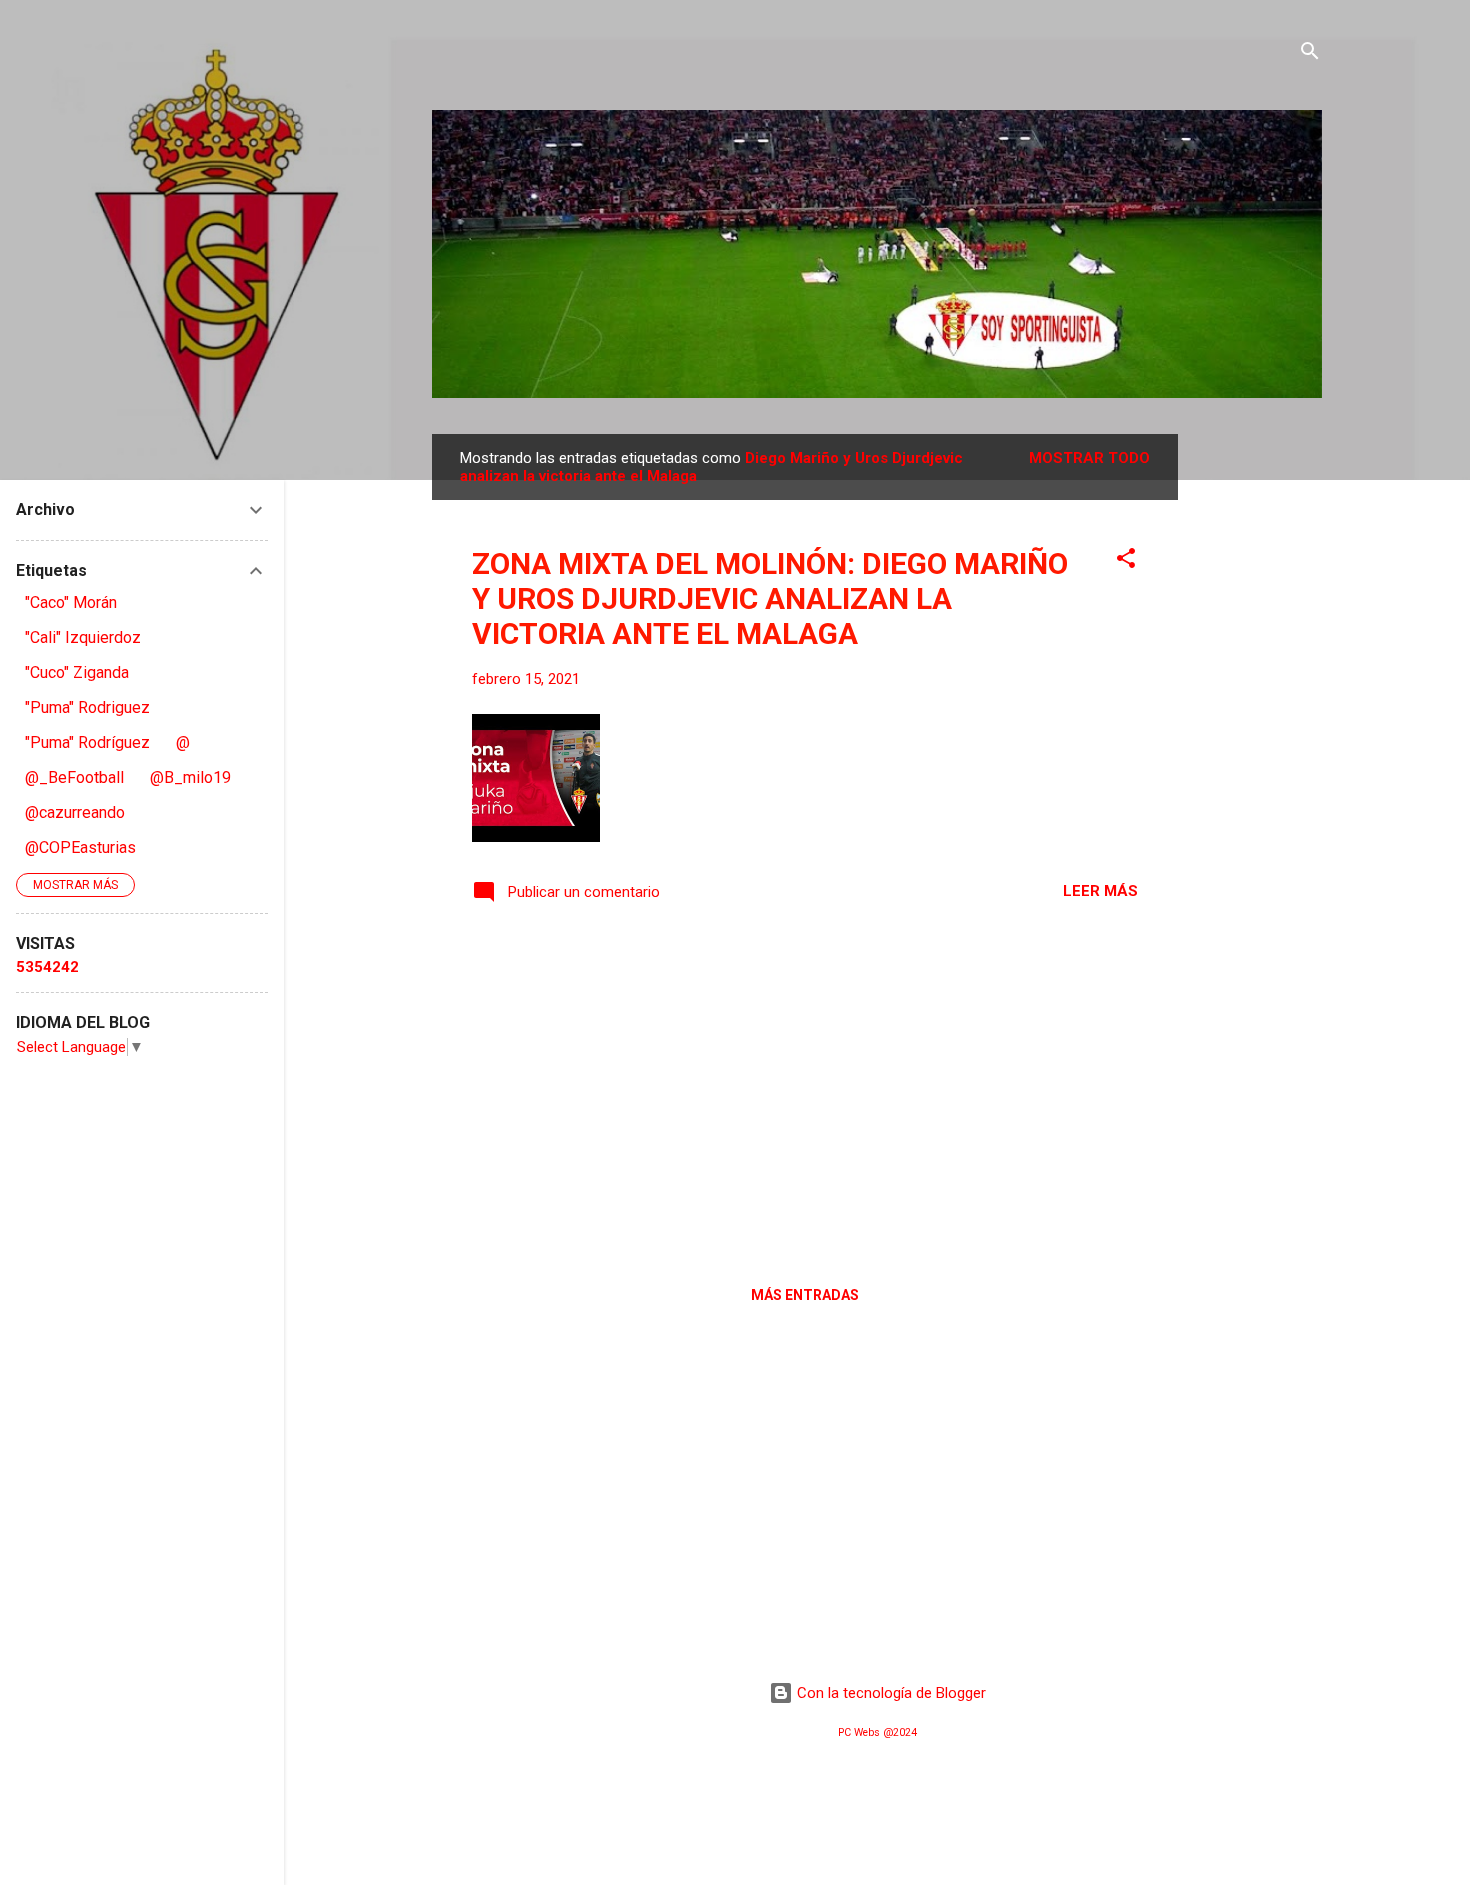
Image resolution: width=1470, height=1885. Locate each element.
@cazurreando (75, 812)
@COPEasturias (80, 847)
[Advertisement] (1258, 734)
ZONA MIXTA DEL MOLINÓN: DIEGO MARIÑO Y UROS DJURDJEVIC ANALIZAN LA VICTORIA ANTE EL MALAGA (770, 598)
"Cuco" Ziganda (77, 672)
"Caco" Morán (71, 602)
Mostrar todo (1089, 458)
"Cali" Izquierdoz (83, 637)
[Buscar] (1310, 54)
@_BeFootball (74, 777)
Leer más (1100, 891)
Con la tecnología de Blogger (889, 1693)
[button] (1126, 561)
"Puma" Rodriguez (87, 707)
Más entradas (805, 1295)
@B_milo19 (190, 777)
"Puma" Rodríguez (87, 742)
